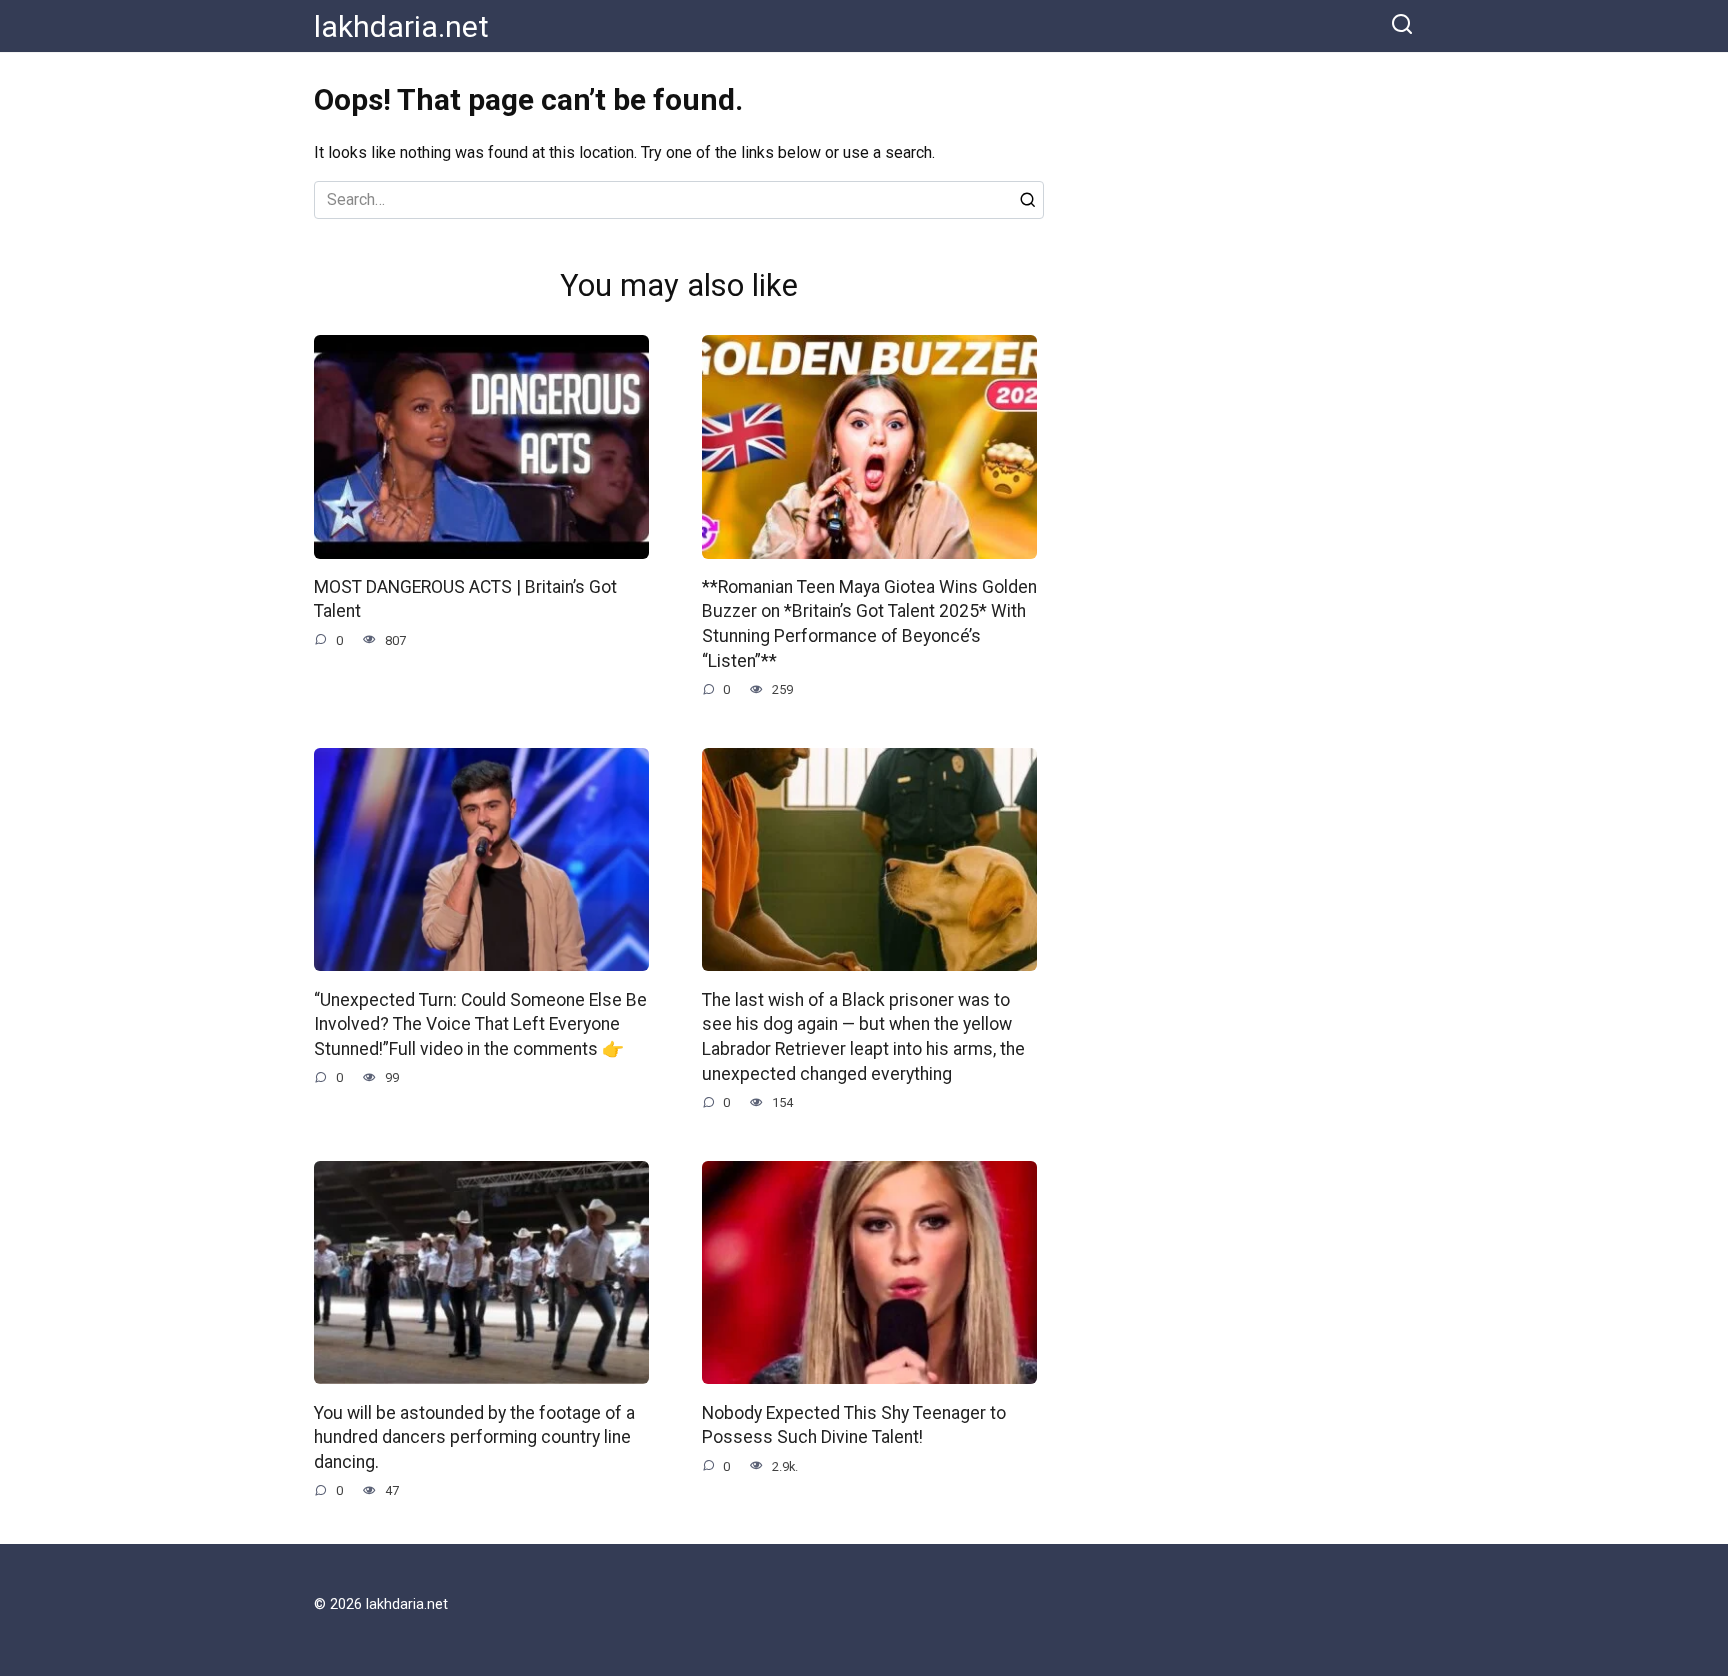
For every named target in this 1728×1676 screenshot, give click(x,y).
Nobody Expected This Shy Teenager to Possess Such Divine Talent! (854, 1424)
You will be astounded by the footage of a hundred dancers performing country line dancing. (474, 1436)
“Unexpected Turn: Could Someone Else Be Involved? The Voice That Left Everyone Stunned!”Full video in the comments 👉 (480, 1023)
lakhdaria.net (401, 26)
